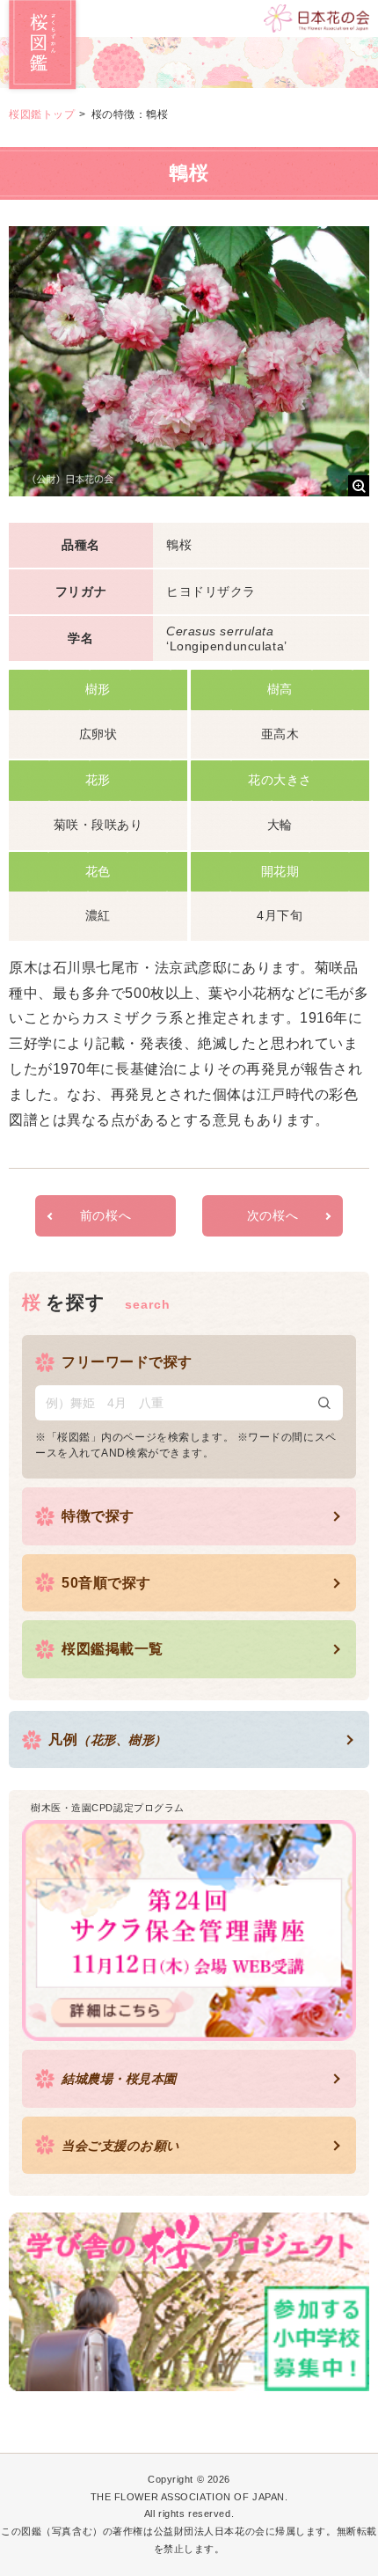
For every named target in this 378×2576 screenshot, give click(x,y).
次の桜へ (273, 1215)
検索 (324, 1403)
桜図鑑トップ (42, 114)
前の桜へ (105, 1215)
